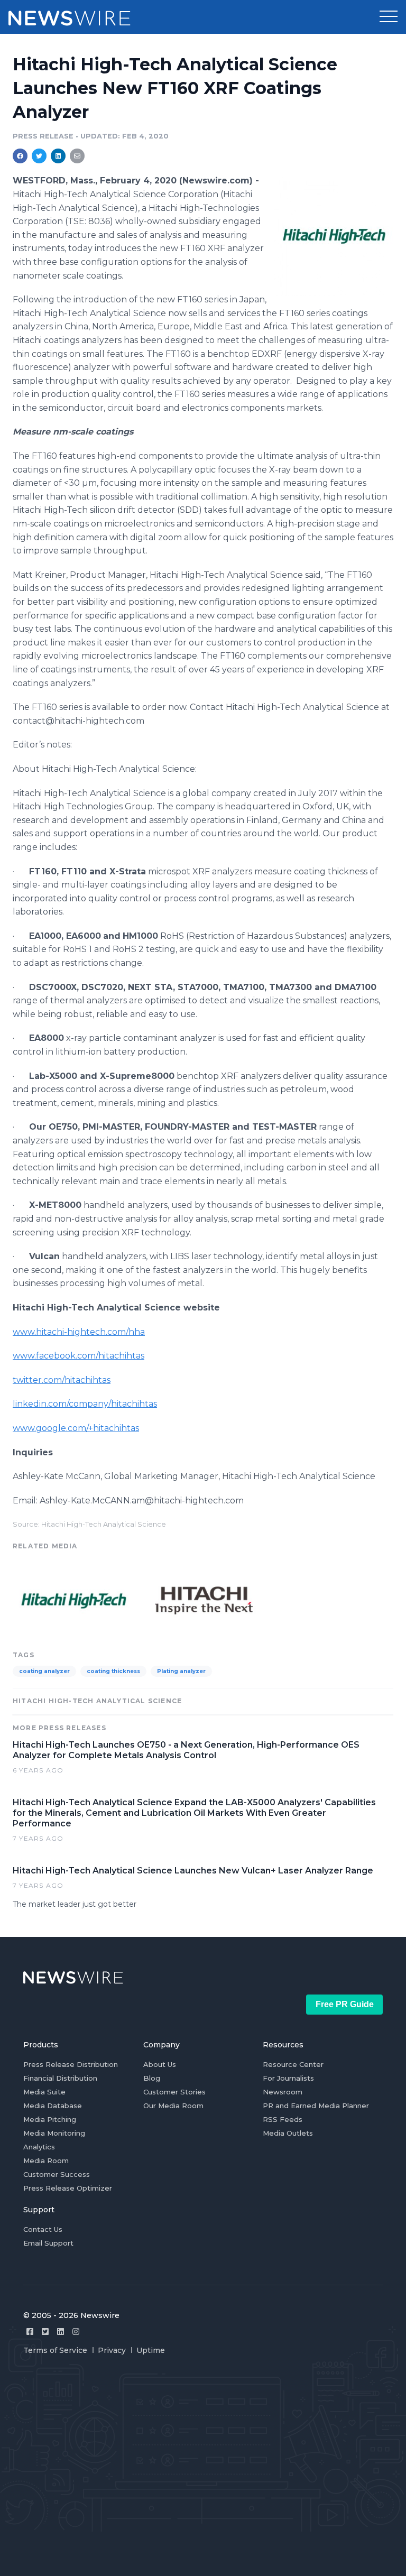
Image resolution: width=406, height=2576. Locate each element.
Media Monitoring (54, 2133)
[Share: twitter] (39, 156)
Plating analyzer (181, 1671)
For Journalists (288, 2078)
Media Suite (44, 2092)
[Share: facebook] (20, 156)
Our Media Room (173, 2106)
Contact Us (43, 2229)
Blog (152, 2078)
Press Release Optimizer (68, 2188)
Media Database (53, 2106)
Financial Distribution (60, 2078)
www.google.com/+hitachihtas (76, 1428)
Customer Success (57, 2174)
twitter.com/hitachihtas (62, 1380)
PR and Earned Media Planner (316, 2106)
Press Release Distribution (71, 2064)
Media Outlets (288, 2133)
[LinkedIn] (61, 2332)
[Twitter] (45, 2332)
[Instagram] (76, 2332)
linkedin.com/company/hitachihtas (85, 1404)
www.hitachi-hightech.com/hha (79, 1332)
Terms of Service (55, 2350)
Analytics (39, 2147)
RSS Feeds (283, 2119)
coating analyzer (44, 1671)
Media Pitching (50, 2119)
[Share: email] (77, 156)
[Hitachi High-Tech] (334, 236)
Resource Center (293, 2064)
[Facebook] (30, 2332)
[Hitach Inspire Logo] (204, 1599)
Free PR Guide (345, 2004)
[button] (389, 17)
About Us (160, 2064)
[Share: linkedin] (58, 156)
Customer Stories (174, 2092)
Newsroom (283, 2092)
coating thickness (113, 1671)
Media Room (46, 2160)
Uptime (151, 2350)
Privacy (112, 2350)
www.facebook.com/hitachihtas (79, 1356)
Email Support (48, 2243)
